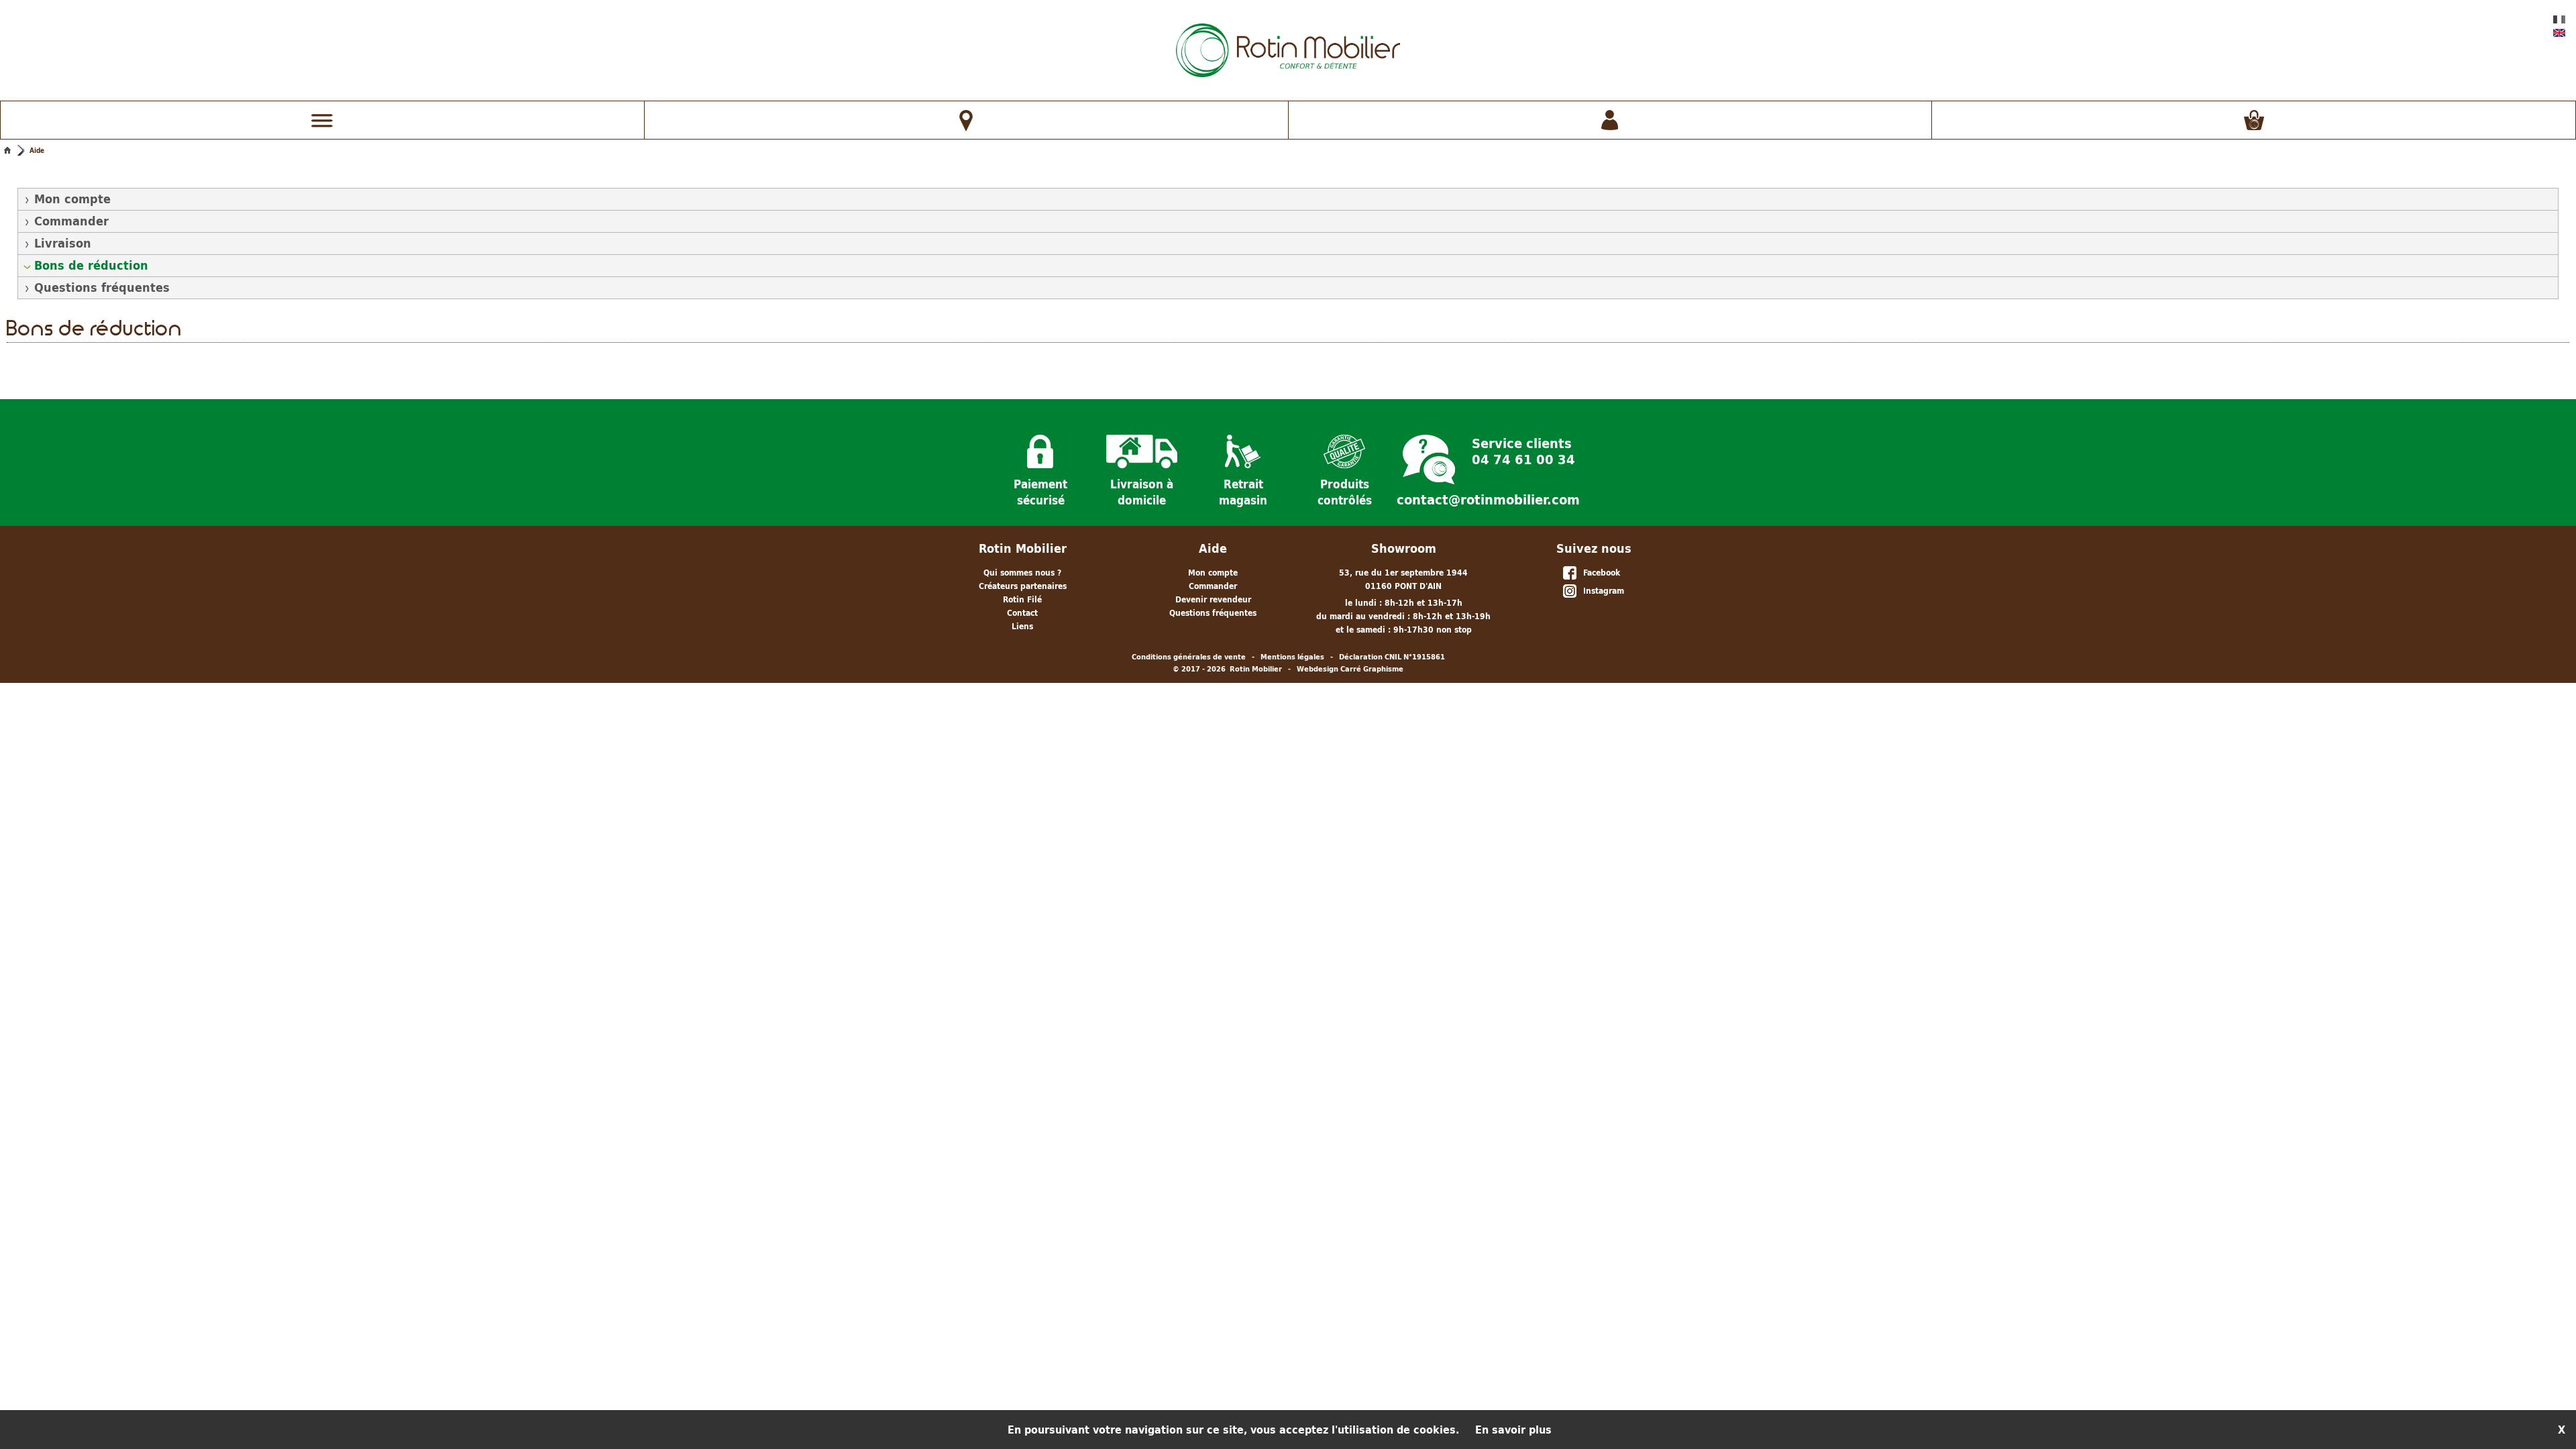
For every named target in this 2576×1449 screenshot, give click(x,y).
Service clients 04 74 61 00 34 (1523, 450)
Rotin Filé (1022, 599)
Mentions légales (1292, 657)
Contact (1022, 613)
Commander (71, 221)
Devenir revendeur (1213, 599)
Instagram (1601, 591)
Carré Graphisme (1372, 669)
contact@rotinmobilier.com (1488, 500)
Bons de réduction (91, 265)
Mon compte (72, 199)
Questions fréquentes (102, 287)
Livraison (63, 243)
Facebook (1599, 573)
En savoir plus (1513, 1430)
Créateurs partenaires (1023, 586)
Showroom (1404, 548)
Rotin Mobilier (1023, 548)
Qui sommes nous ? (1022, 573)
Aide (37, 150)
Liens (1022, 626)
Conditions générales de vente (1189, 657)
